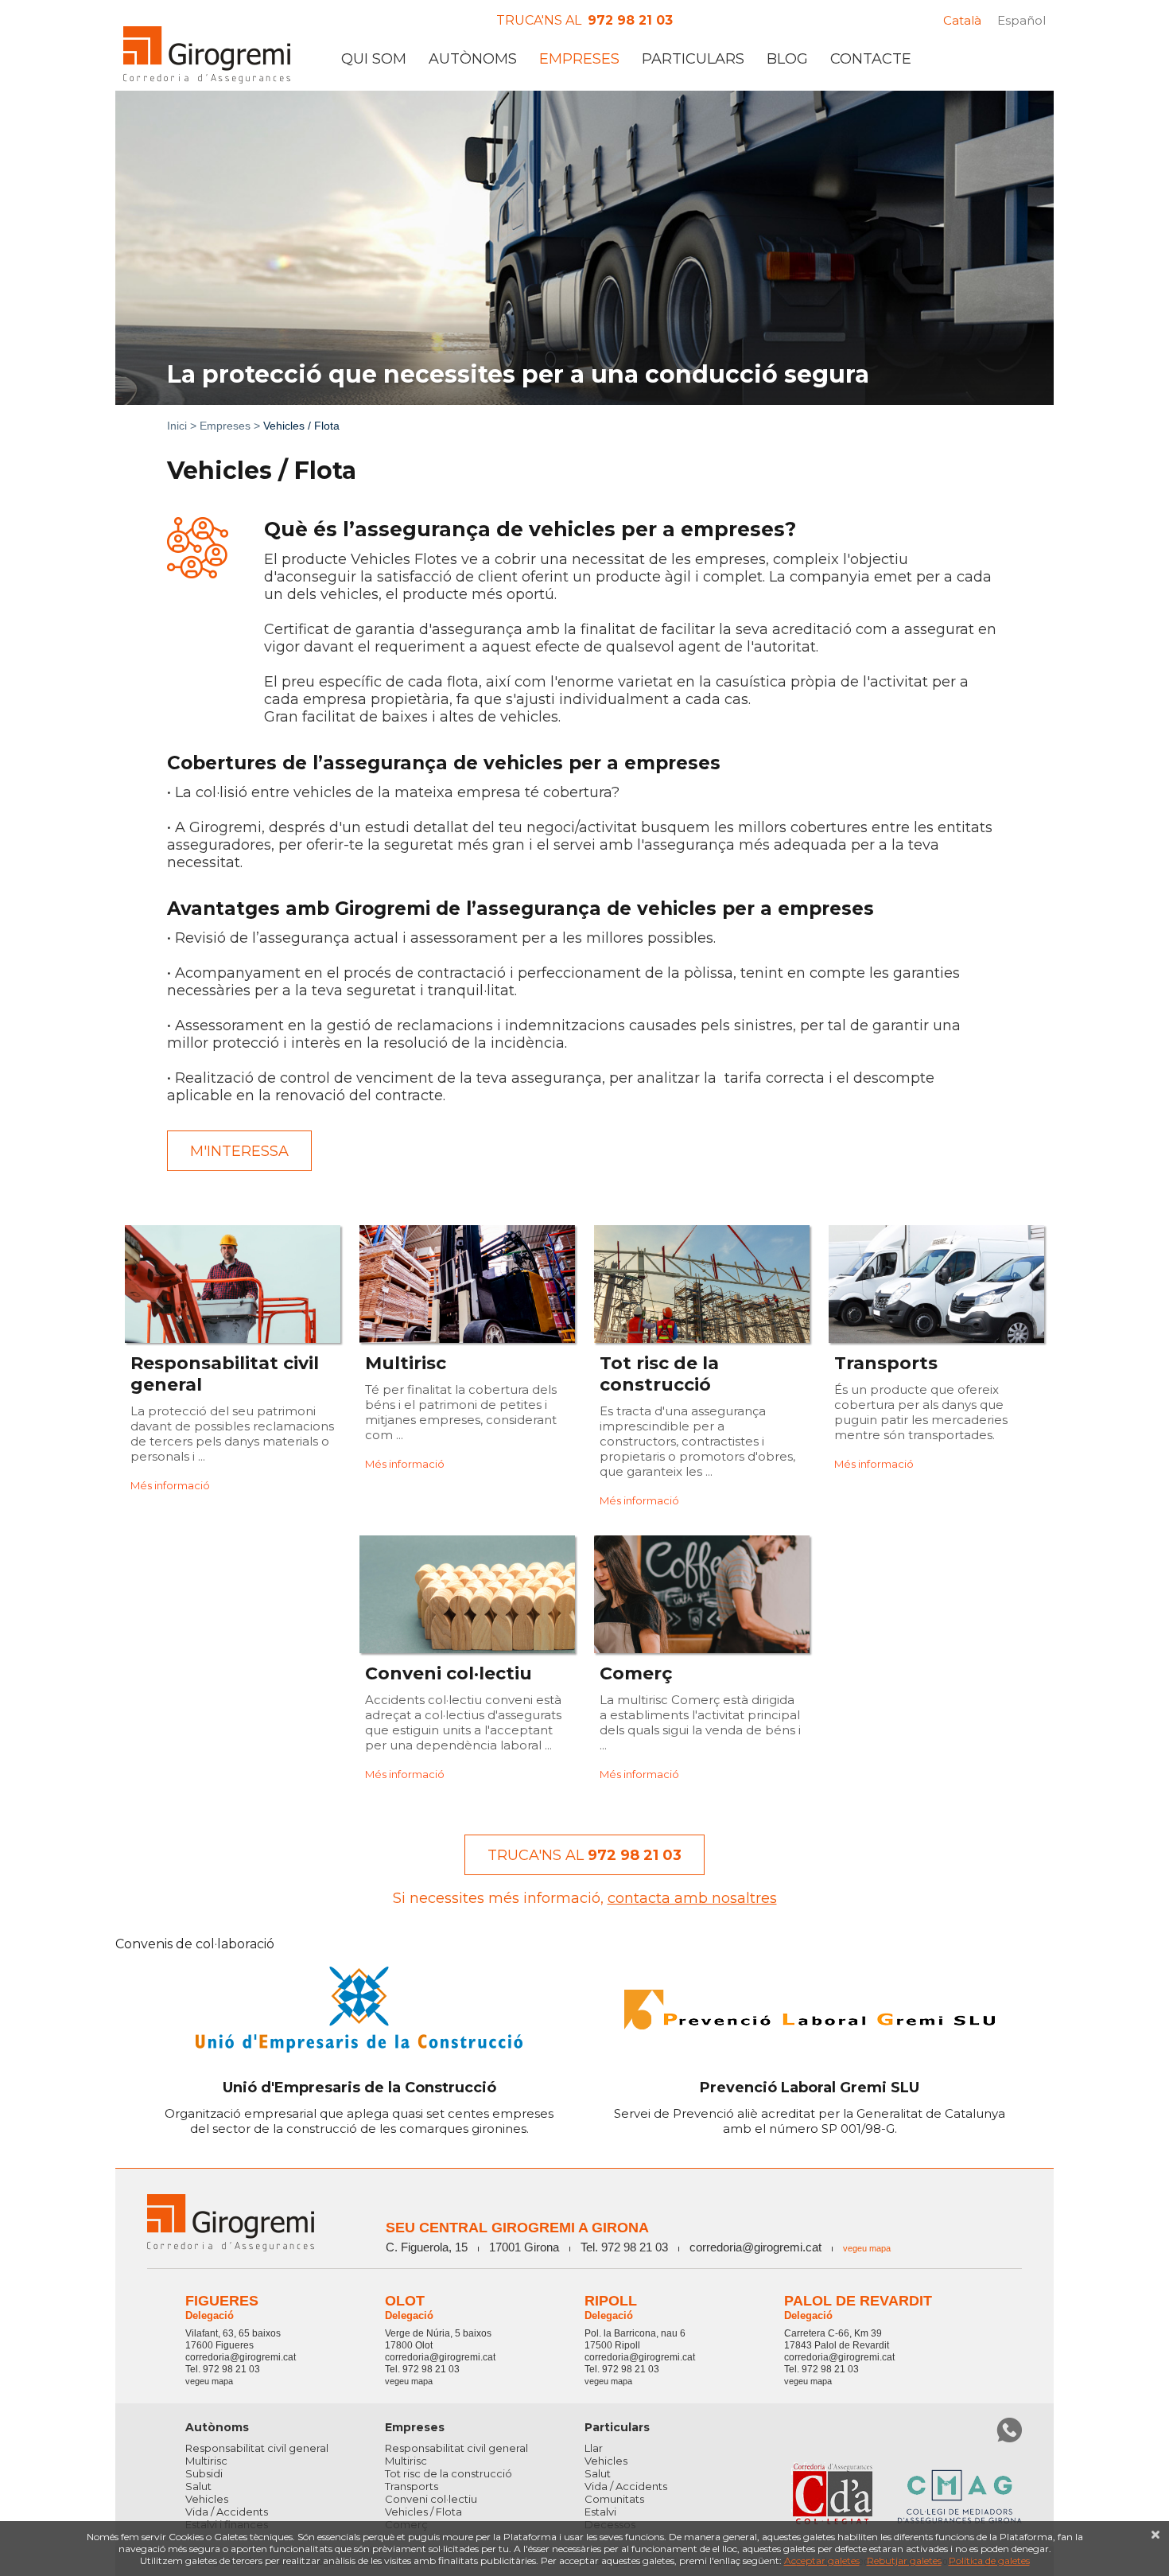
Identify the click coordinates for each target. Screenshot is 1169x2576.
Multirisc (206, 2461)
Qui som (374, 59)
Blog (787, 59)
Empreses (579, 59)
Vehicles (207, 2499)
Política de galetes (989, 2560)
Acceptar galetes (822, 2560)
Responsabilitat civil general (257, 2448)
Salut (198, 2486)
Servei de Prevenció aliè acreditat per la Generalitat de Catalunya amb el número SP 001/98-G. (810, 2107)
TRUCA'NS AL (584, 1855)
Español (1021, 20)
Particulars (693, 59)
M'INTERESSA (239, 1151)
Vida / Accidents (227, 2512)
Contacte (871, 59)
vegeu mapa (867, 2248)
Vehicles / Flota (423, 2512)
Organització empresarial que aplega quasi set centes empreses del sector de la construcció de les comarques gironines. (359, 2107)
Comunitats (614, 2499)
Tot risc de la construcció (449, 2473)
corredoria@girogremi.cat (755, 2247)
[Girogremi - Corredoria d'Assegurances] (207, 55)
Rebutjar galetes (904, 2560)
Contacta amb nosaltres (692, 1898)
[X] (1155, 2535)
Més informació (170, 1485)
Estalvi (600, 2512)
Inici (177, 426)
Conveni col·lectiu (431, 2499)
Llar (594, 2448)
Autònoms (473, 59)
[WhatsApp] (1009, 2430)
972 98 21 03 (630, 20)
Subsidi (204, 2473)
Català (962, 20)
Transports (412, 2486)
